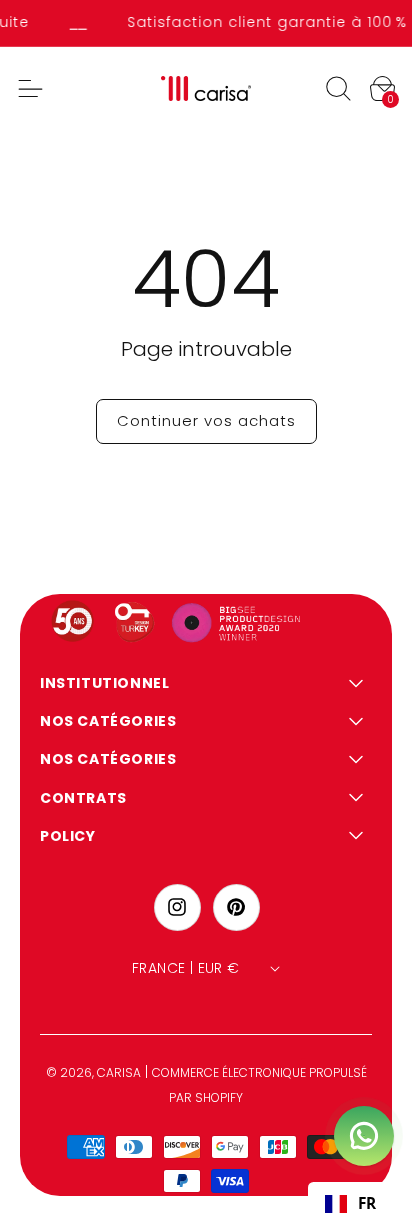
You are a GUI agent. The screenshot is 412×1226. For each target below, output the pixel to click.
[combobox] (350, 1204)
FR (367, 1203)
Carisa (119, 1072)
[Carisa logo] (206, 88)
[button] (338, 89)
